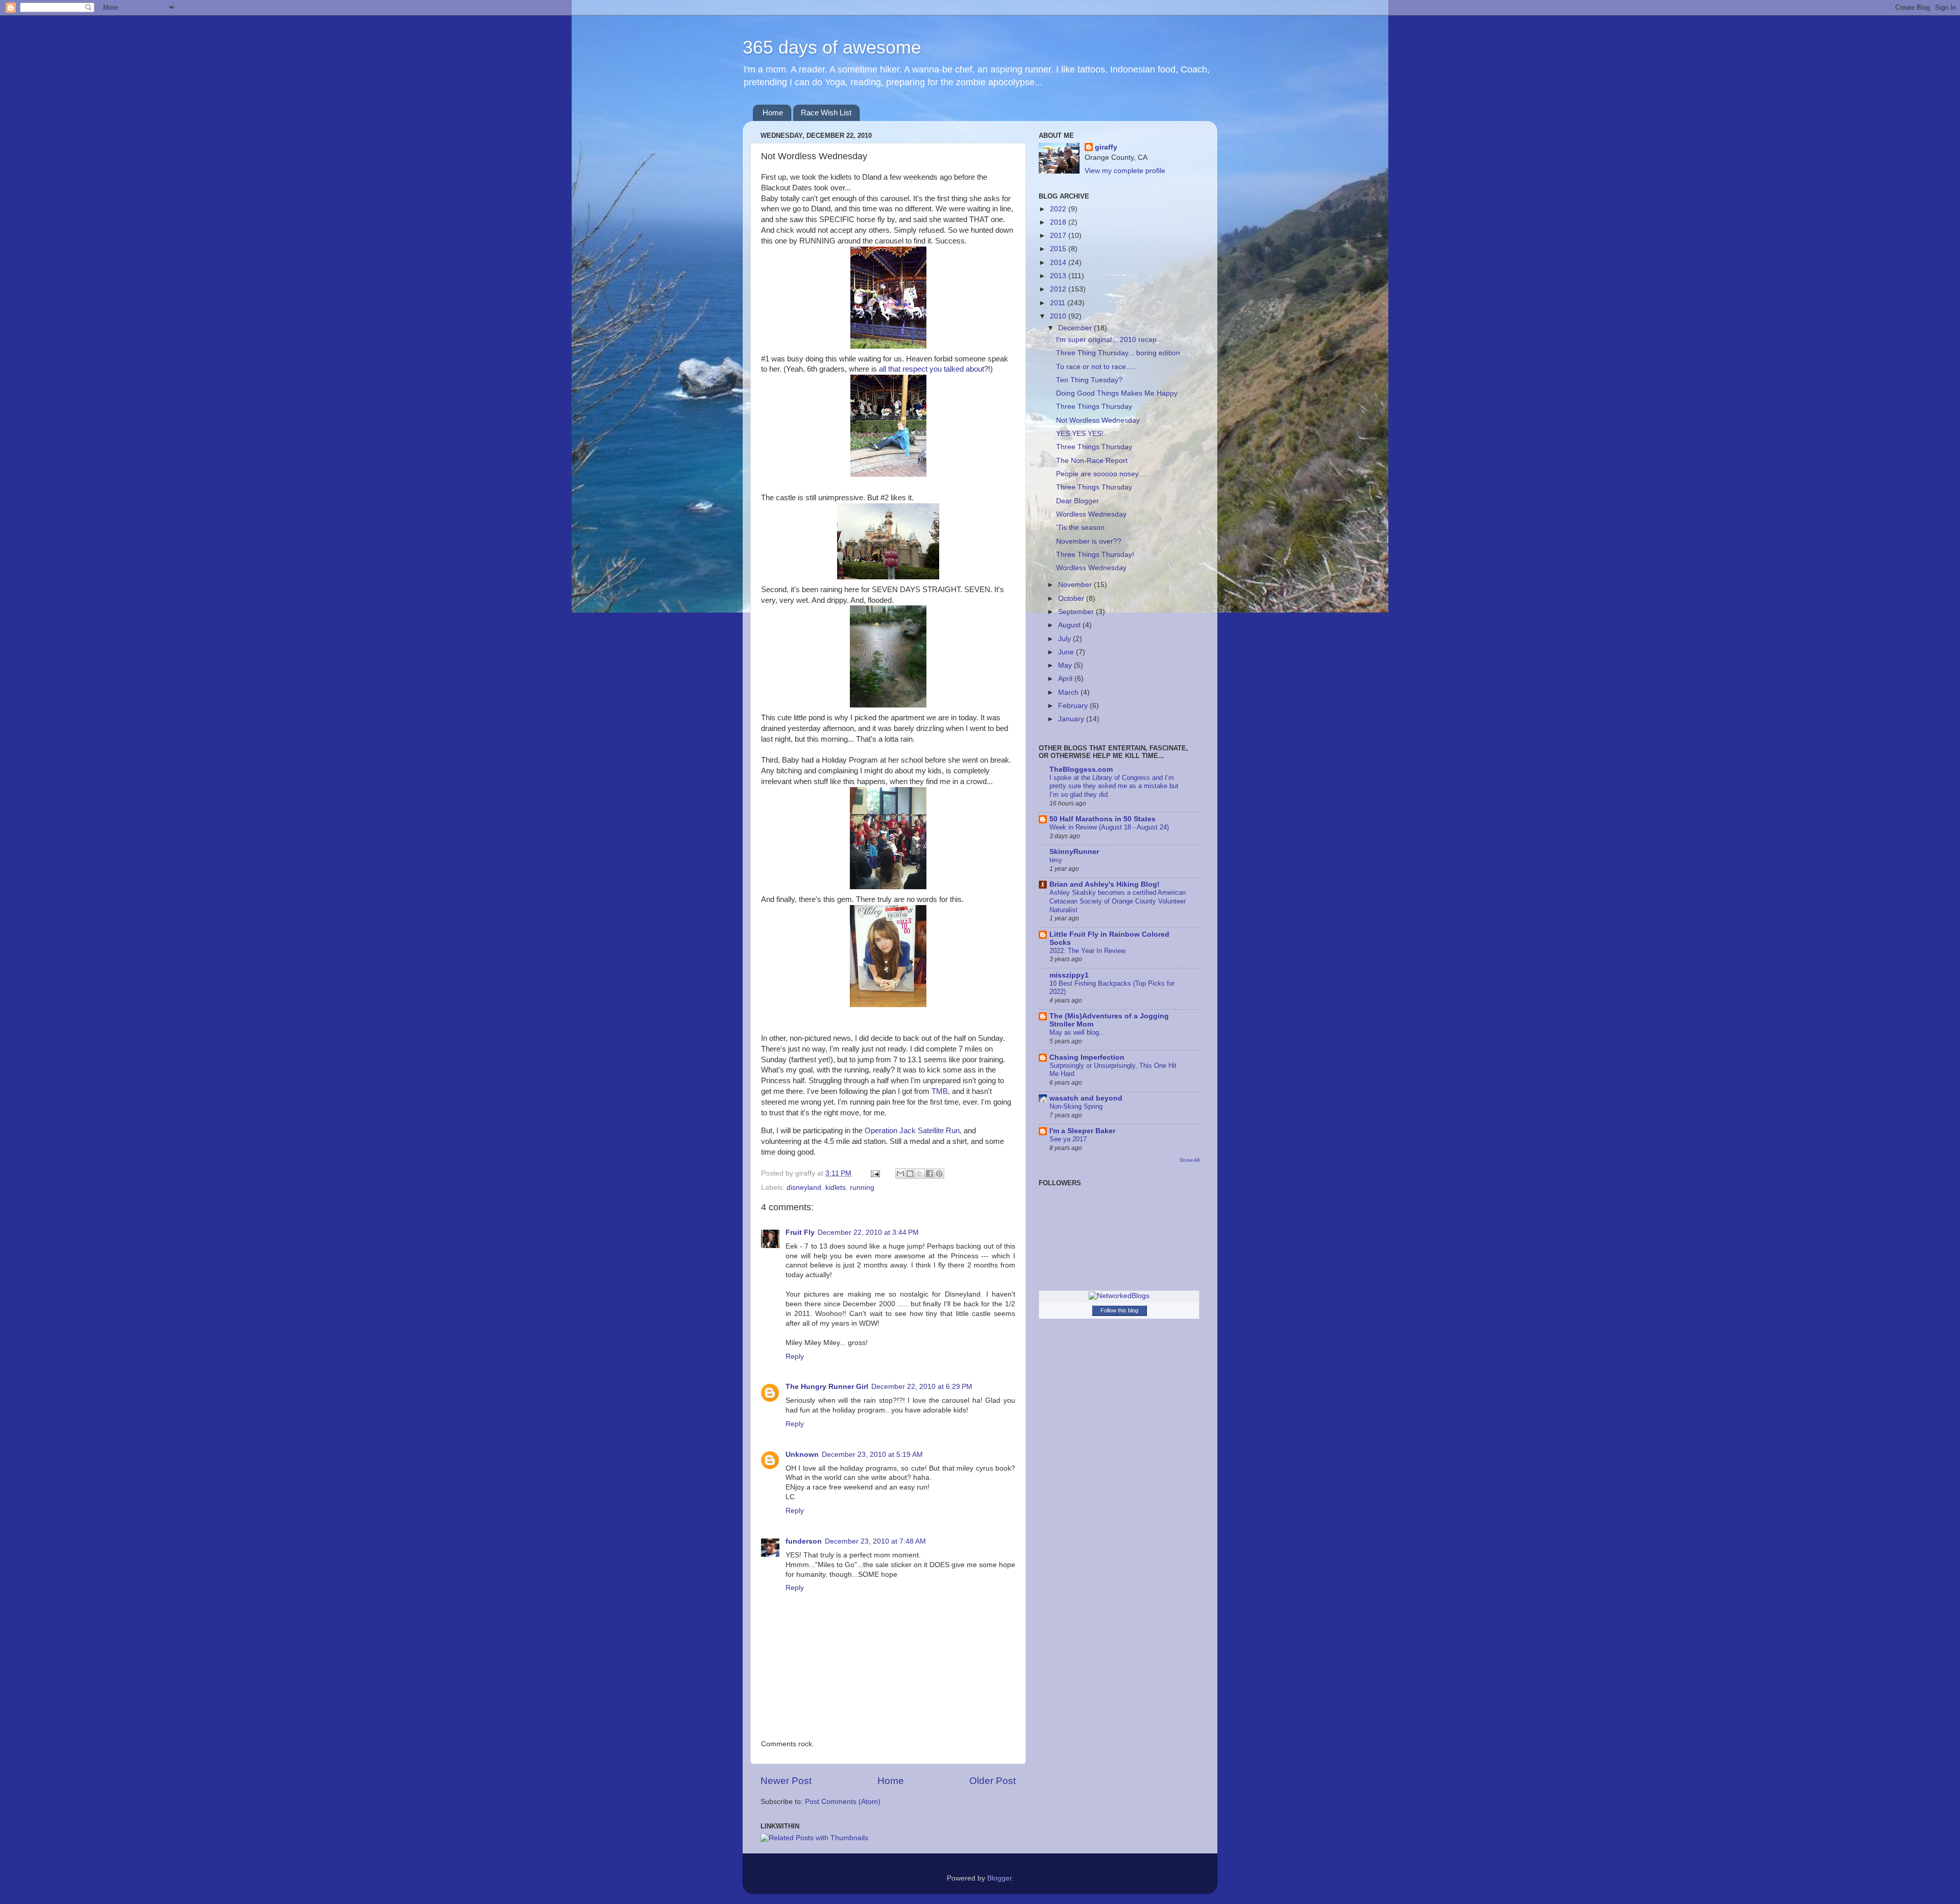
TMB (940, 1091)
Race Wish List (826, 113)
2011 (1059, 303)
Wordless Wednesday (1091, 514)
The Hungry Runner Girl (827, 1387)
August (1070, 625)
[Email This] (900, 1174)
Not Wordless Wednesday (1098, 420)
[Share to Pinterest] (939, 1174)
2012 (1059, 289)
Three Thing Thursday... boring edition (1118, 353)
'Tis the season (1080, 528)
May (1066, 665)
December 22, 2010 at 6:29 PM (922, 1387)
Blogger (999, 1878)
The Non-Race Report (1092, 461)
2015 (1059, 249)
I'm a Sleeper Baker (1082, 1131)
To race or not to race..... (1096, 367)
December (1076, 328)
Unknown (802, 1455)
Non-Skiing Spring (1076, 1106)
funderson (804, 1541)
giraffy (1106, 147)
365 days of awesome (832, 47)
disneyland (804, 1188)
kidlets (836, 1188)
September (1077, 612)
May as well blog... (1077, 1032)
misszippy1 (1069, 975)
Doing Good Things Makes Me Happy (1117, 393)
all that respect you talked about (932, 369)
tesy (1056, 860)
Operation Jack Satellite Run (912, 1131)
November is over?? (1089, 541)
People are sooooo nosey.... (1101, 474)
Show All (1190, 1160)
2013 (1059, 276)
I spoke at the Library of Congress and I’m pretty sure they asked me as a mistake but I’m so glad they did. (1114, 786)
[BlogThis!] (910, 1174)
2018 (1059, 222)
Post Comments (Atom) (843, 1802)
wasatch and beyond (1086, 1098)
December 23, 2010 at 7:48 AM (875, 1541)
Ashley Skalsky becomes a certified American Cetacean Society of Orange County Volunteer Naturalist (1118, 901)
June (1067, 652)
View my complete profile (1125, 171)
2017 (1059, 236)
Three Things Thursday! (1095, 555)
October (1072, 599)
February (1074, 706)
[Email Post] (875, 1173)
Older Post (993, 1781)
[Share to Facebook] (929, 1174)
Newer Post (786, 1781)
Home (773, 113)
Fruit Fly (800, 1232)
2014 (1059, 263)
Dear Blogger (1077, 501)
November (1076, 585)
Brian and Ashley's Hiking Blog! (1105, 884)
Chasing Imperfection (1087, 1057)
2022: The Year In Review (1087, 951)
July (1065, 639)
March (1069, 692)
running (862, 1188)
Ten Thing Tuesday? (1089, 380)
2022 (1059, 209)
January (1072, 719)
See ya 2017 (1068, 1139)
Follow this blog (1119, 1310)
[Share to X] (920, 1174)
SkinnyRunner (1074, 852)
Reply (795, 1357)
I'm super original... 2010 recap (1106, 340)
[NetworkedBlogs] (1119, 1296)
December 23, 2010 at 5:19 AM (872, 1455)
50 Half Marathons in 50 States (1102, 819)
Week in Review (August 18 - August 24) (1109, 827)
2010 (1059, 316)
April (1066, 679)
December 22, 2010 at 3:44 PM (868, 1232)
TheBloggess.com (1081, 770)
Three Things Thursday (1094, 407)
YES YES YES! (1080, 434)
